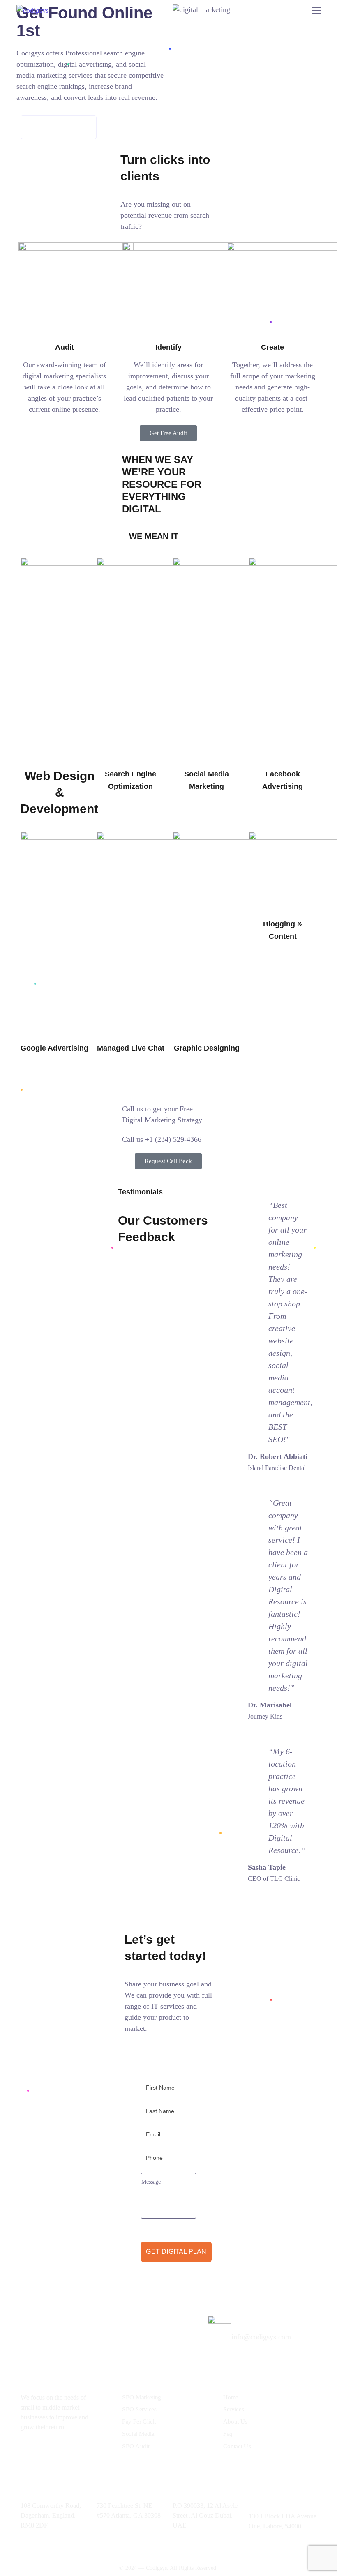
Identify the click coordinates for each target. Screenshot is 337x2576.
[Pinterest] (101, 2452)
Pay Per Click (139, 2421)
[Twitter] (64, 2452)
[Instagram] (82, 2452)
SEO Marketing (142, 2397)
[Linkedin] (27, 2452)
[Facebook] (45, 2452)
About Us (235, 2421)
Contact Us (237, 2446)
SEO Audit (136, 2446)
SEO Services (139, 2409)
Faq (228, 2433)
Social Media (138, 2433)
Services (233, 2409)
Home (231, 2397)
